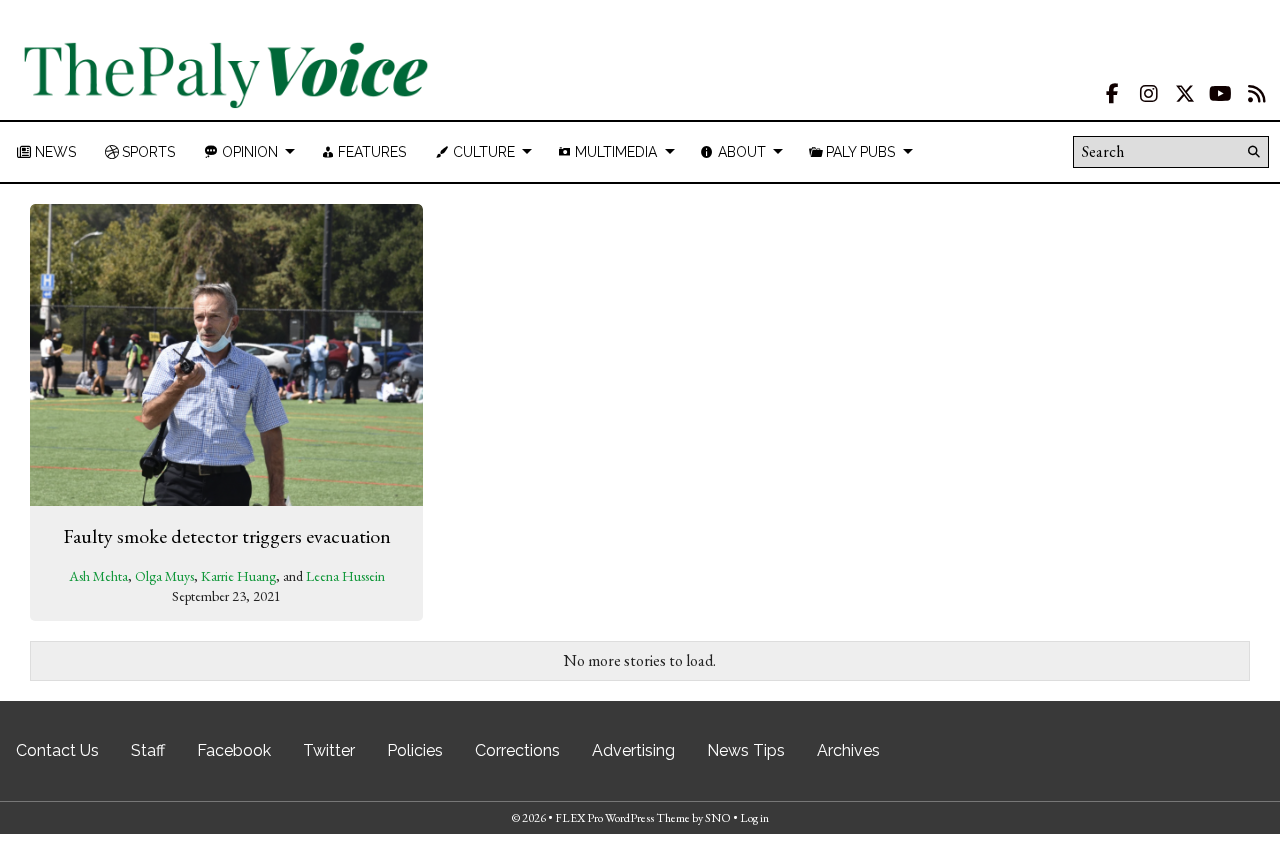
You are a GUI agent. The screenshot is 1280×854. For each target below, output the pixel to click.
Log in (754, 818)
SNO (718, 818)
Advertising (633, 750)
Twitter (329, 750)
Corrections (517, 750)
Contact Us (57, 750)
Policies (415, 750)
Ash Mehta (98, 576)
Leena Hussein (345, 576)
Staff (148, 750)
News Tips (746, 750)
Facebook (234, 750)
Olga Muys (164, 576)
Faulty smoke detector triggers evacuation (227, 536)
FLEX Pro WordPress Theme (622, 818)
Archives (848, 750)
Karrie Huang (238, 576)
